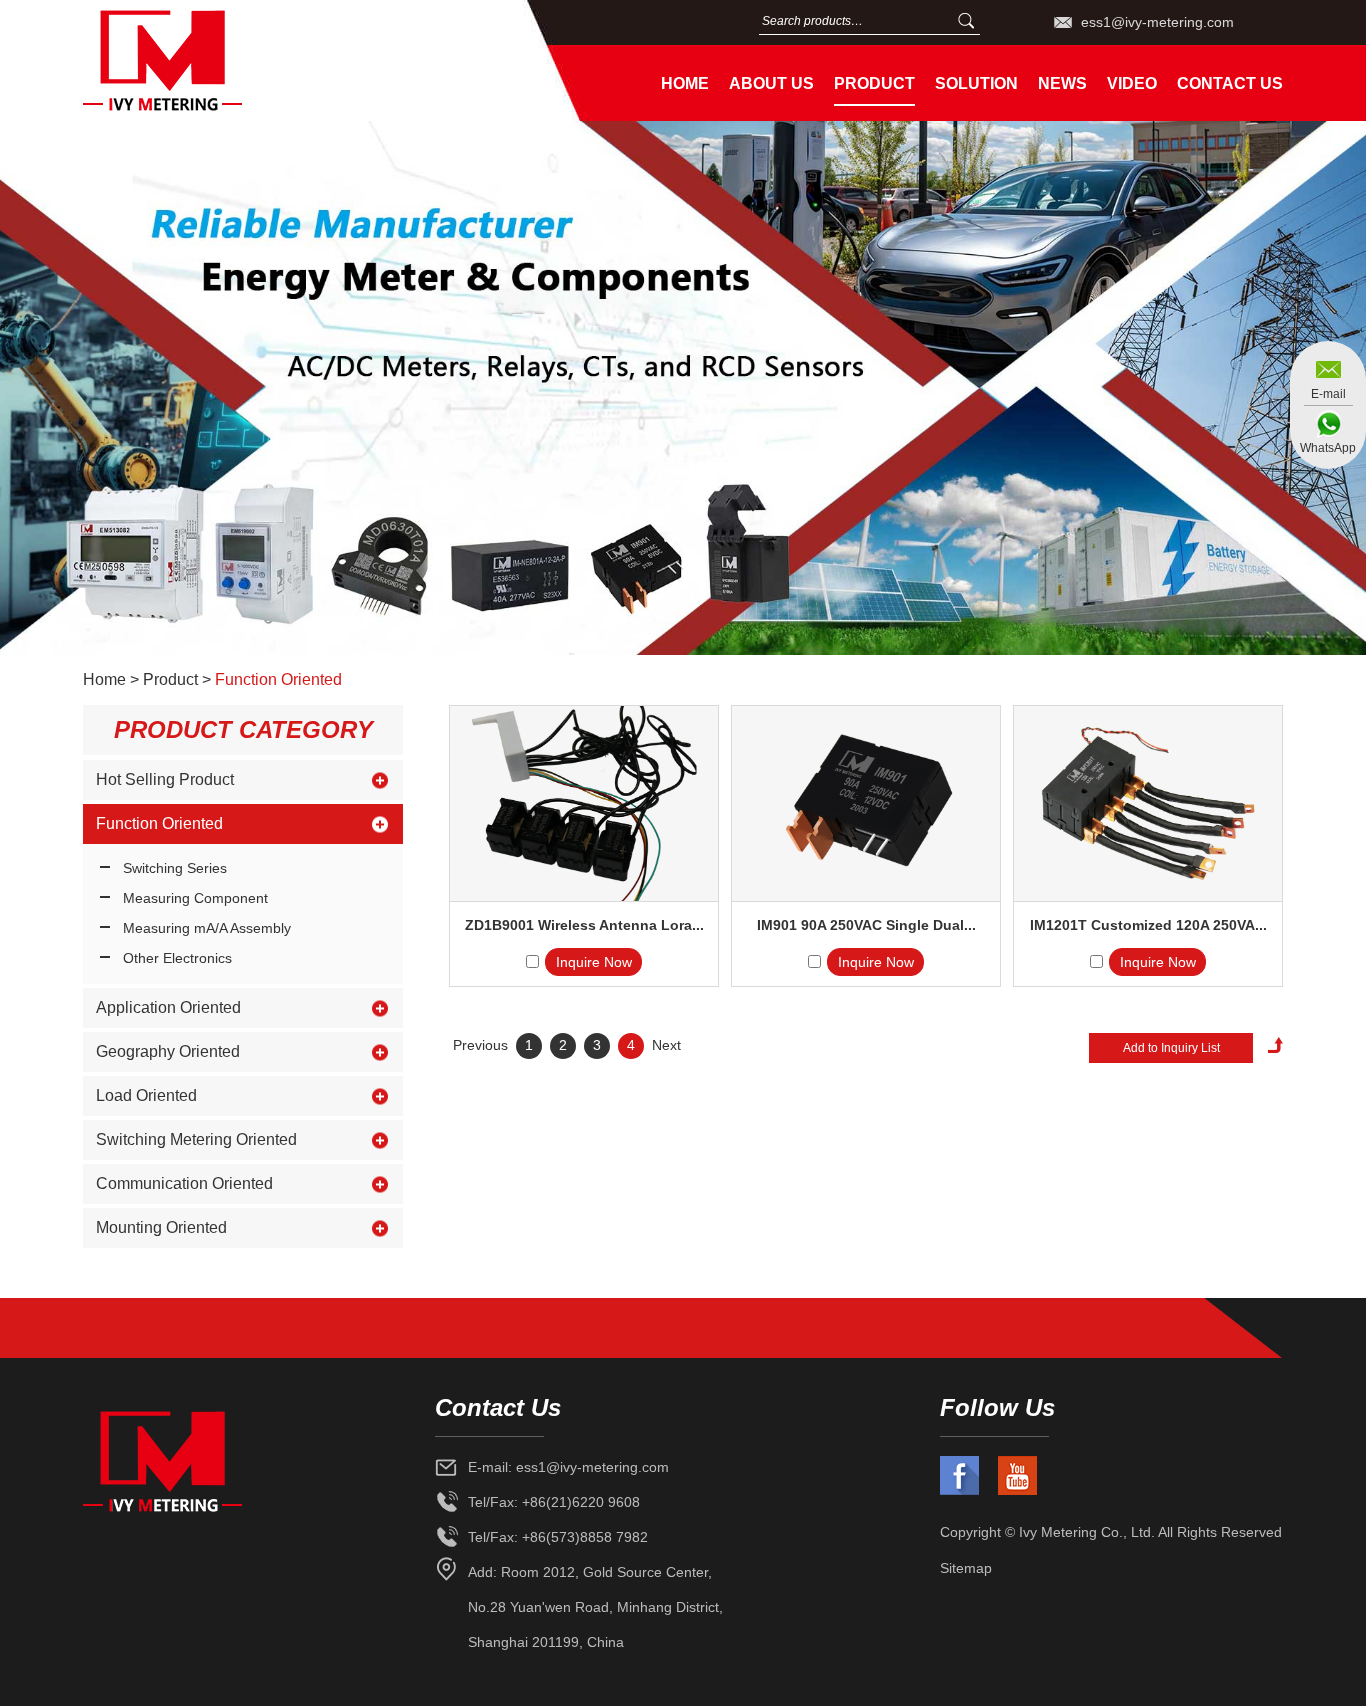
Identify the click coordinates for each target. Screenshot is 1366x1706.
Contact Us (1230, 83)
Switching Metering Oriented (196, 1139)
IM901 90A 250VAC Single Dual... (866, 925)
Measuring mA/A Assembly (207, 928)
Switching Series (175, 868)
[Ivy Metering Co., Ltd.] (292, 60)
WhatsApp (1328, 448)
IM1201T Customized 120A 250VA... (1148, 925)
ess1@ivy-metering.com (1157, 22)
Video (1132, 83)
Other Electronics (177, 958)
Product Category (243, 729)
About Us (771, 83)
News (1062, 83)
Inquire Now (594, 962)
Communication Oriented (184, 1183)
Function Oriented (278, 679)
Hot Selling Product (165, 779)
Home (685, 83)
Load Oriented (146, 1095)
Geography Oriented (168, 1051)
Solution (976, 83)
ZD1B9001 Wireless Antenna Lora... (584, 925)
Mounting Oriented (161, 1227)
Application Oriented (168, 1007)
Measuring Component (195, 898)
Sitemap (966, 1568)
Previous (480, 1045)
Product (874, 83)
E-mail (1328, 394)
